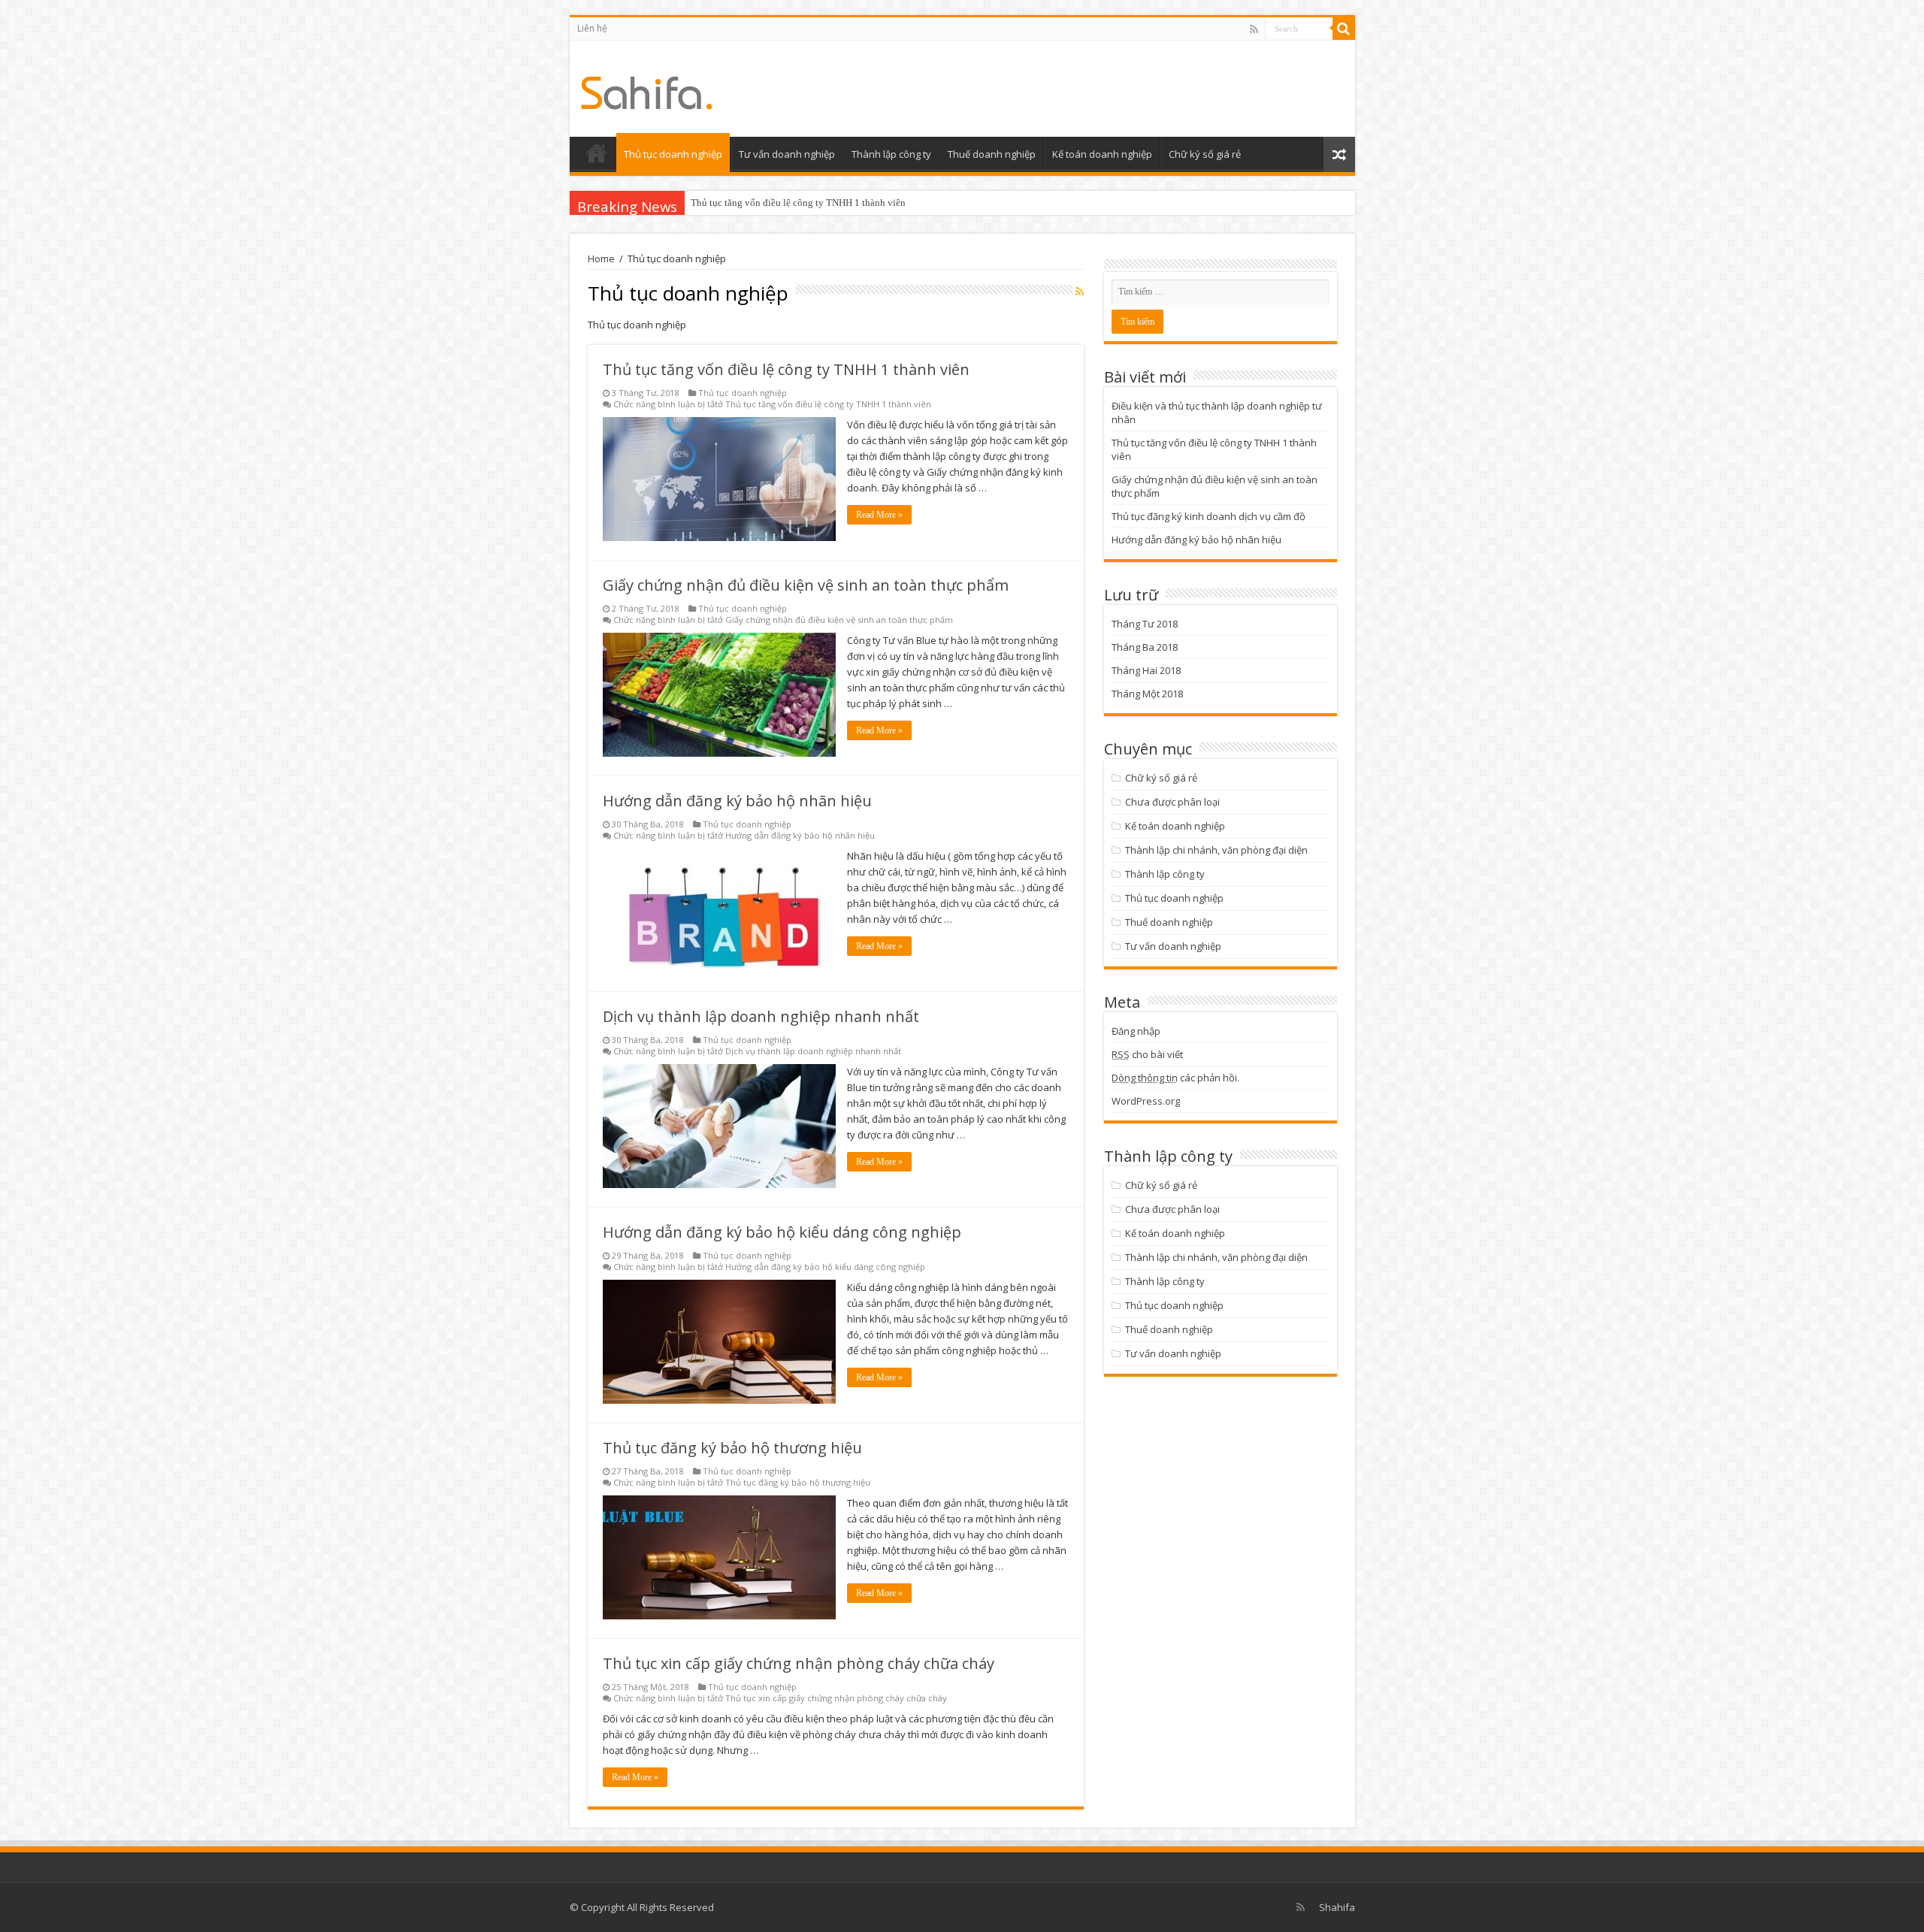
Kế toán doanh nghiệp (1102, 154)
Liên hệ (592, 28)
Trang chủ (597, 153)
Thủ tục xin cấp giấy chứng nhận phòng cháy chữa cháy (799, 1663)
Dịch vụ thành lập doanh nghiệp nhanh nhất (761, 1016)
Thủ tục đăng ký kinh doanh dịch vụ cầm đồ (1209, 516)
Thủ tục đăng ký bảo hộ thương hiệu (732, 1448)
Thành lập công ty (891, 154)
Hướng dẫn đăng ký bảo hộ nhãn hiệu (737, 801)
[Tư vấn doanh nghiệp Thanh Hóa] (647, 89)
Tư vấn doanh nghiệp (787, 154)
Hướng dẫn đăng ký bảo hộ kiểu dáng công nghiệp (782, 1232)
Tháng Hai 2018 (1146, 670)
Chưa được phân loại (1172, 802)
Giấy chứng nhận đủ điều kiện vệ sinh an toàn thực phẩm (806, 585)
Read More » (879, 515)
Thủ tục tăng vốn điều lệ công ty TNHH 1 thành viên (798, 203)
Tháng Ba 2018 (1145, 647)
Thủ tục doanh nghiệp (673, 154)
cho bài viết (1147, 1054)
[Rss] (1254, 29)
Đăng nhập (1136, 1031)
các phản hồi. (1175, 1078)
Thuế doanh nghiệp (992, 154)
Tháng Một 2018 (1147, 694)
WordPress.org (1146, 1101)
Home (601, 259)
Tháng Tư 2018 (1145, 624)
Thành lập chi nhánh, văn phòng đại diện (1216, 850)
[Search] (1344, 29)
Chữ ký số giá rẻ (1205, 154)
